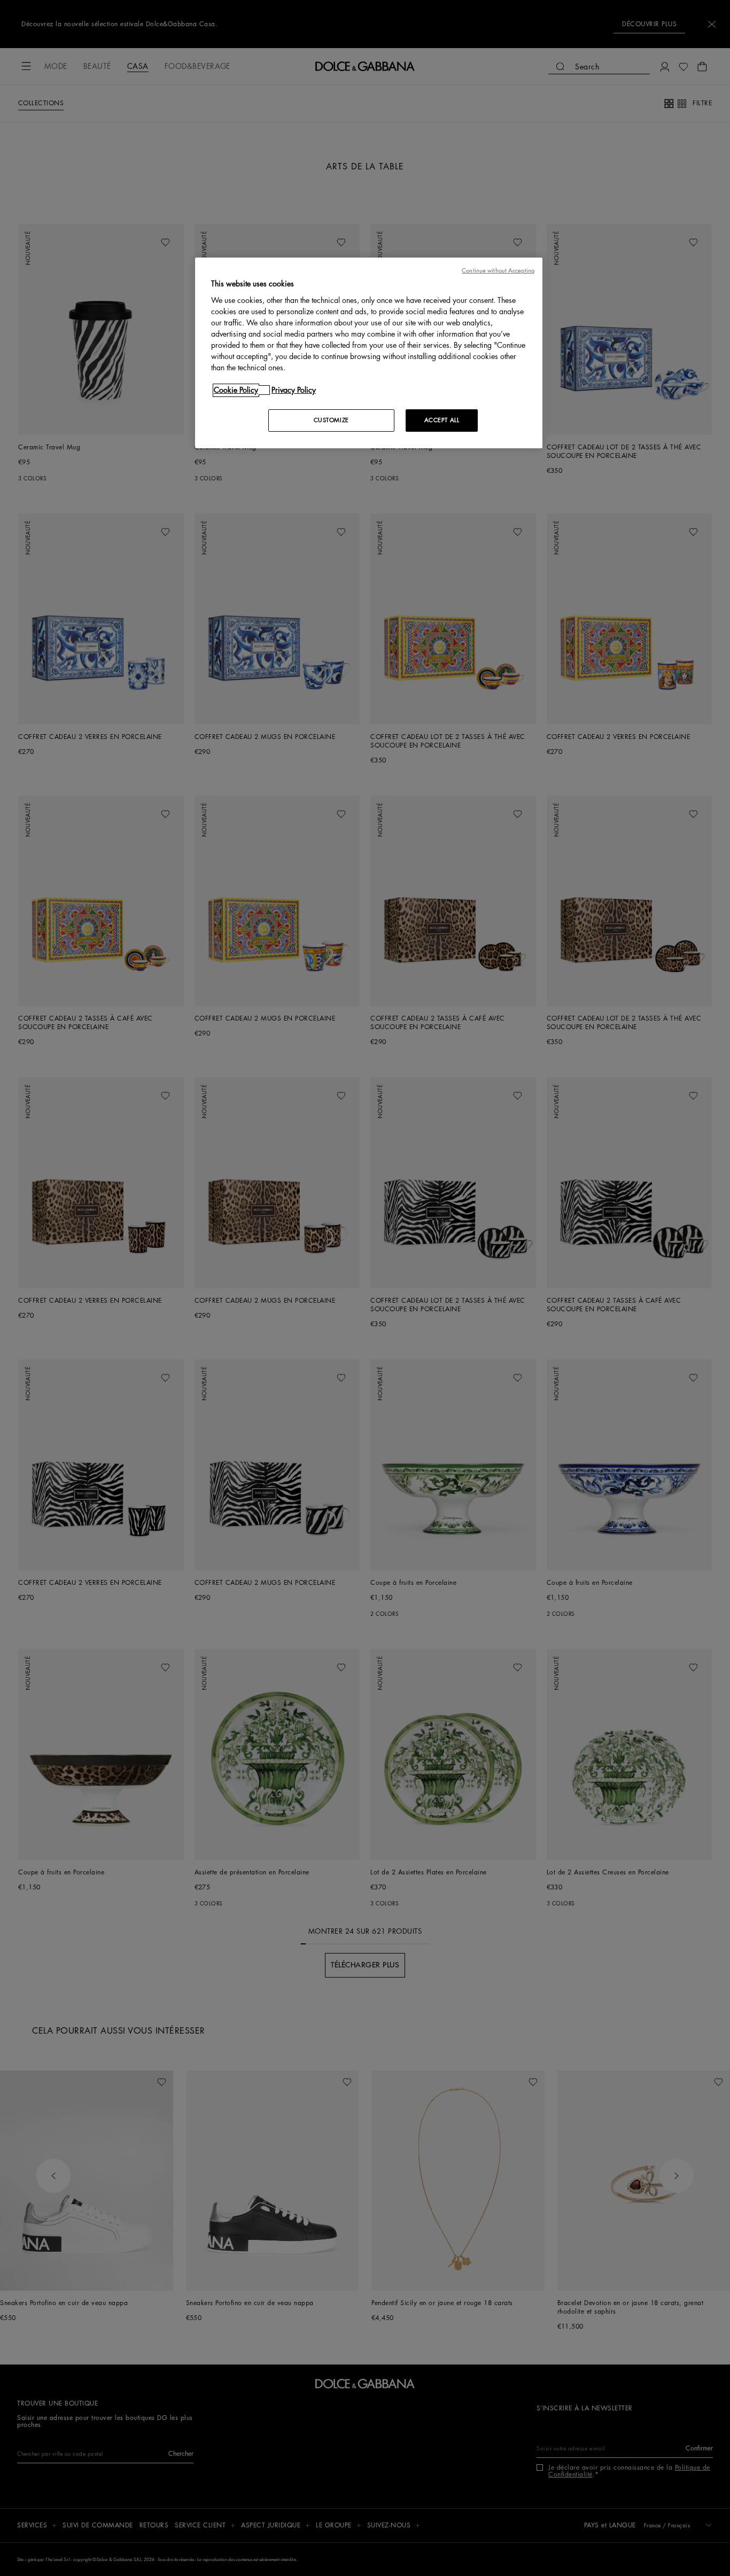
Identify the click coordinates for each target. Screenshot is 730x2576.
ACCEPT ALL (442, 420)
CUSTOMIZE (331, 420)
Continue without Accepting (498, 271)
